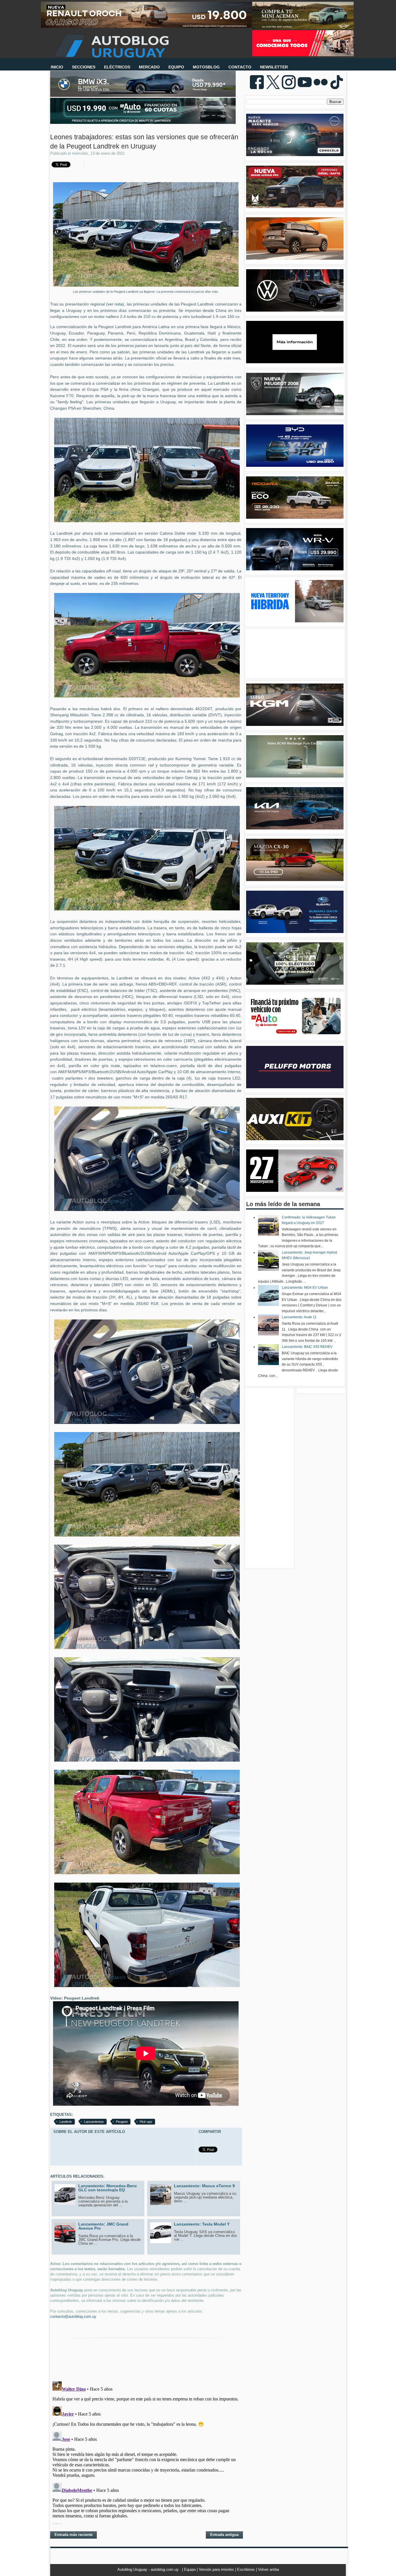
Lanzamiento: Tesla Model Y (202, 2224)
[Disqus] (146, 2452)
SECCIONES (84, 67)
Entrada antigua (224, 2535)
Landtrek (66, 2122)
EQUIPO (176, 67)
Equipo (190, 2569)
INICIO (57, 67)
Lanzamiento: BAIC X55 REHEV (307, 1347)
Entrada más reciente (73, 2535)
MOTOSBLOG (206, 67)
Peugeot (122, 2122)
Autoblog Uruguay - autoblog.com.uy (149, 2569)
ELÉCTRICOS (117, 67)
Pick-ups (146, 2122)
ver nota (115, 304)
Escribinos (247, 2569)
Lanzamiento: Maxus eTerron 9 (204, 2186)
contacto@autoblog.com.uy (73, 2316)
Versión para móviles (217, 2569)
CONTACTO (240, 67)
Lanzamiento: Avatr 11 (299, 1317)
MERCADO (149, 67)
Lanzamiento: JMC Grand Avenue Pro (103, 2226)
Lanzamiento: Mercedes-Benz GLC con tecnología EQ (108, 2188)
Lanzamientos (94, 2122)
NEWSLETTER (274, 67)
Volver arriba (268, 2569)
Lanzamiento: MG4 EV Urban (305, 1288)
